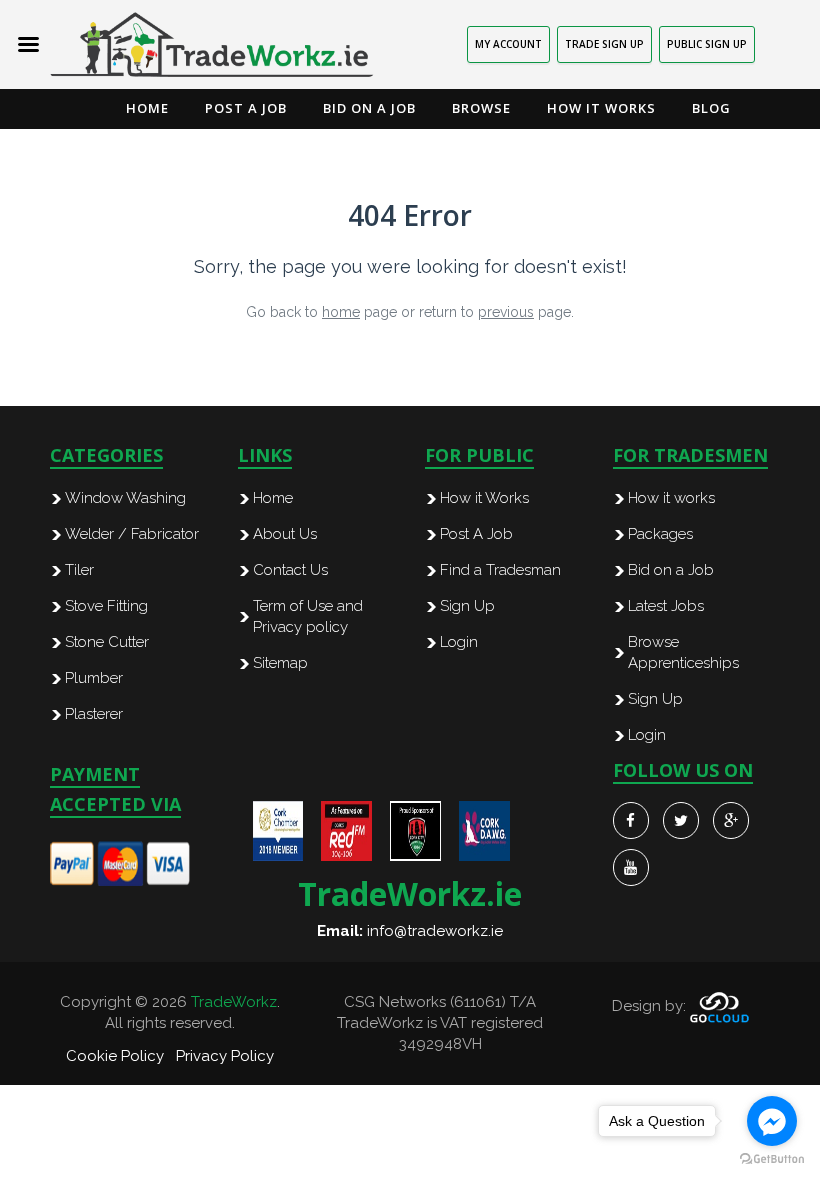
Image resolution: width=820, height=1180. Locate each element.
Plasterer (94, 714)
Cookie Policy (115, 1056)
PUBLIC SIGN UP (707, 44)
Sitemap (280, 663)
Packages (660, 534)
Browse (481, 108)
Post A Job (476, 534)
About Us (285, 534)
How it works (671, 498)
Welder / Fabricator (132, 534)
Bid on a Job (369, 108)
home (341, 312)
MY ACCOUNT (508, 44)
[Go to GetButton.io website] (772, 1159)
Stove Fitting (106, 606)
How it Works (601, 108)
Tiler (79, 570)
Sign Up (467, 606)
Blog (711, 108)
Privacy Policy (225, 1056)
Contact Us (290, 570)
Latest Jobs (666, 606)
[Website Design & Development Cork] (719, 1006)
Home (147, 108)
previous (506, 312)
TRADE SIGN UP (604, 44)
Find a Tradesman (500, 570)
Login (459, 642)
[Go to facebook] (772, 1121)
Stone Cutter (107, 642)
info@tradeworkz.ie (435, 931)
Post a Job (246, 108)
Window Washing (125, 498)
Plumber (94, 678)
